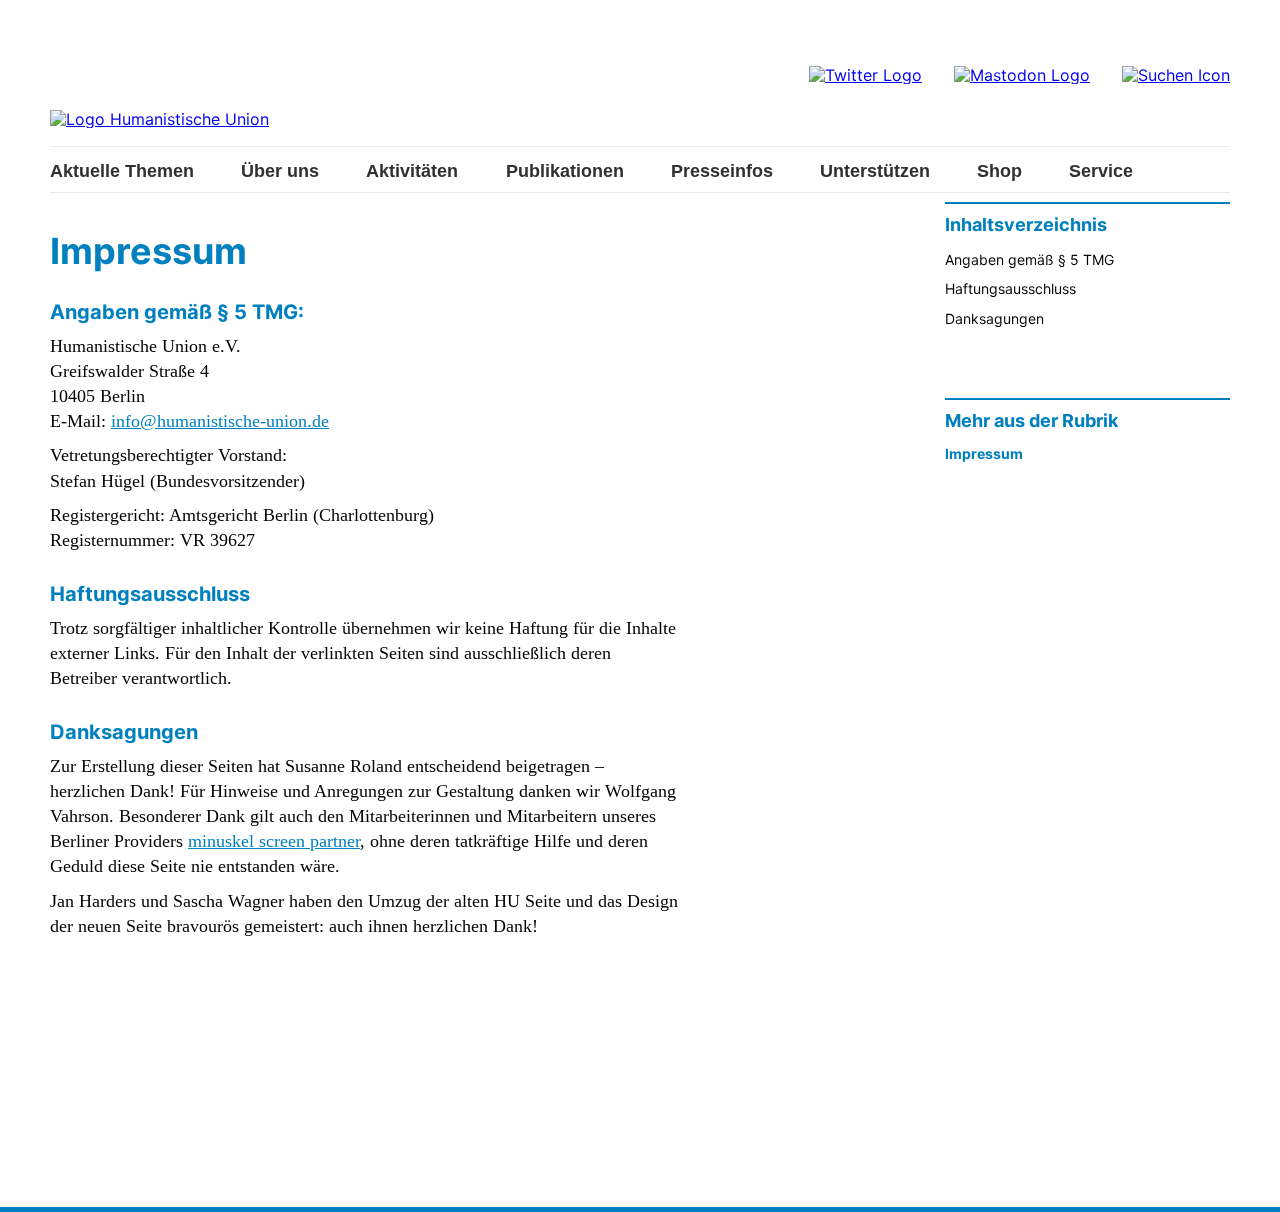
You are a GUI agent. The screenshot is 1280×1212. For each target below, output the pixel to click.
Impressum (984, 454)
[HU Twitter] (865, 75)
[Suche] (1176, 75)
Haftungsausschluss (1010, 288)
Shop (999, 171)
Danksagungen (994, 318)
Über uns (280, 171)
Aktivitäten (412, 171)
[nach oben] (1245, 1177)
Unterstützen (875, 171)
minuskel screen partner (274, 841)
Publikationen (565, 171)
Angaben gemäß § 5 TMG (1029, 259)
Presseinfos (722, 171)
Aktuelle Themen (122, 171)
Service (1101, 171)
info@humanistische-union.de (220, 421)
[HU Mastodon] (1022, 75)
